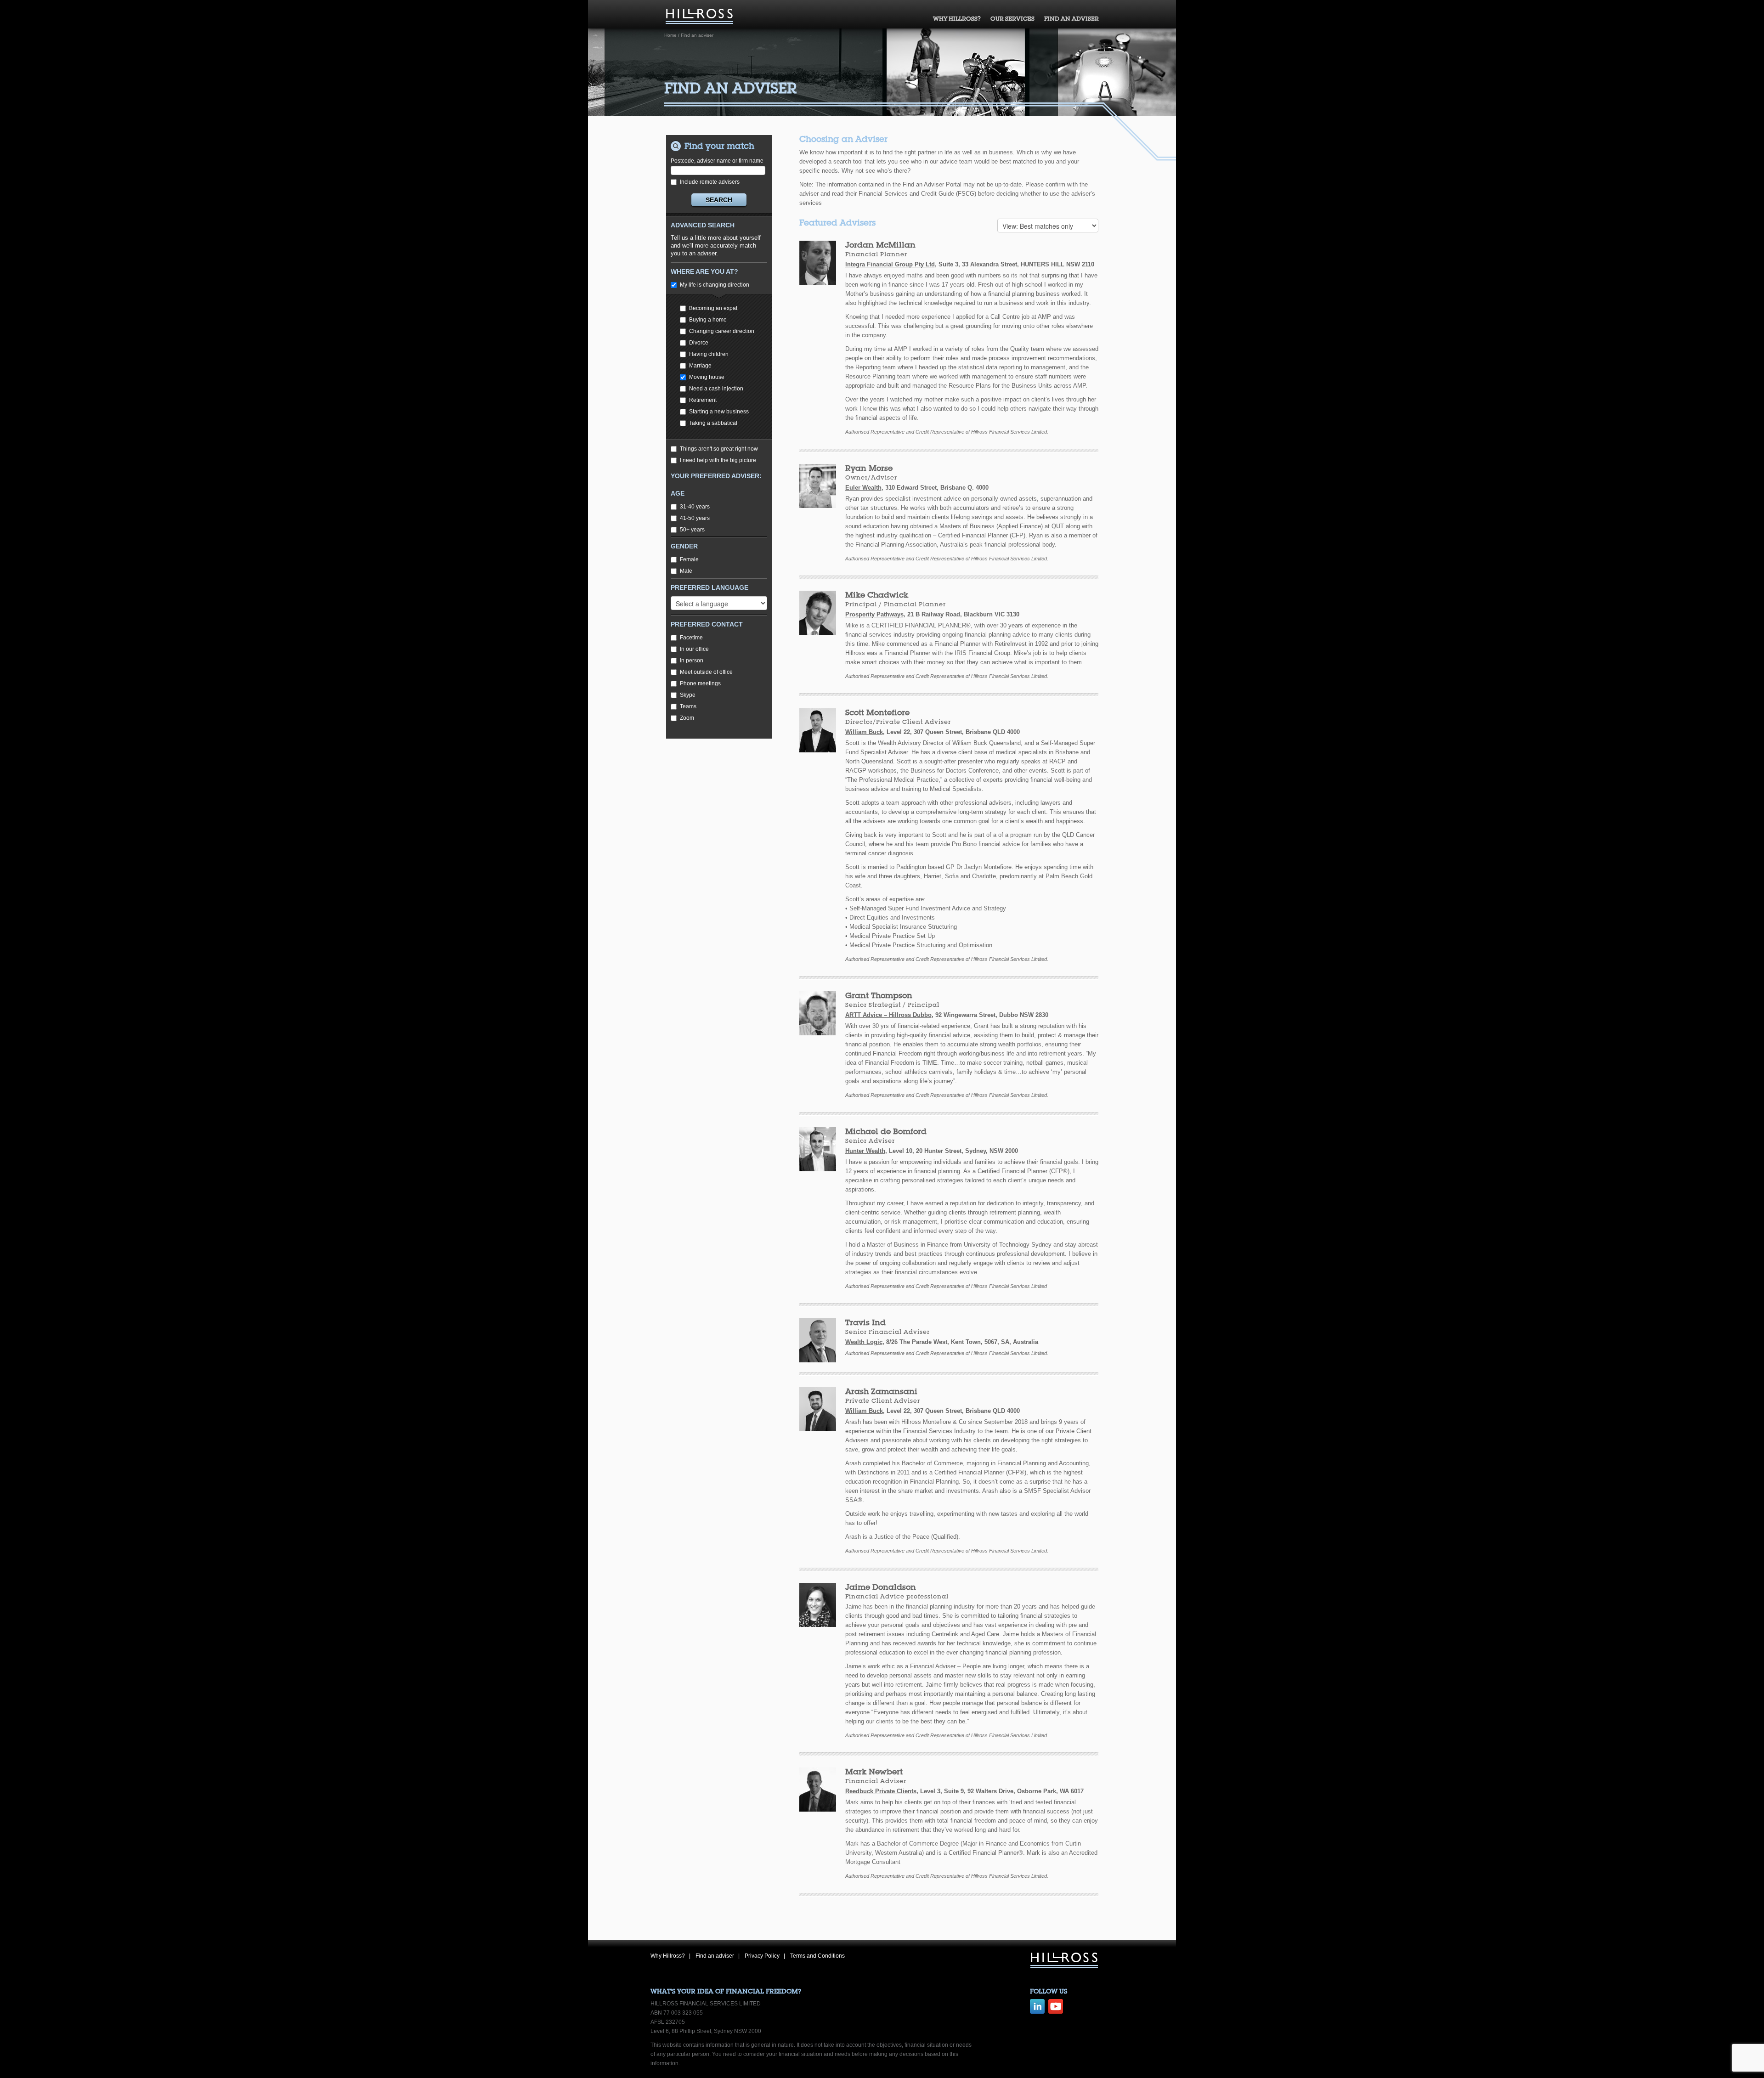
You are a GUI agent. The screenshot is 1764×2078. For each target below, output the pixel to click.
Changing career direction (722, 331)
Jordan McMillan (880, 245)
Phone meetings (700, 683)
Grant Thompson (879, 995)
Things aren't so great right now (719, 449)
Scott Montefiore (877, 712)
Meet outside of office (706, 672)
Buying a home (708, 320)
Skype (688, 695)
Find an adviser (1071, 19)
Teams (688, 706)
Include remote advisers (710, 182)
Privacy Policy (762, 1956)
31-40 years (695, 507)
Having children (709, 354)
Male (686, 571)
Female (689, 559)
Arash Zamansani (881, 1391)
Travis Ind (865, 1322)
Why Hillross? (957, 19)
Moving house (707, 377)
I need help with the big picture (718, 460)
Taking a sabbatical (713, 423)
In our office (694, 649)
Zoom (687, 718)
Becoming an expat (713, 308)
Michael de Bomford (886, 1131)
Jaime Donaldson (881, 1587)
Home (670, 35)
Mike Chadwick (877, 595)
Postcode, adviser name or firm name (717, 161)
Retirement (703, 400)
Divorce (699, 343)
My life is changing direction (715, 285)
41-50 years (695, 518)
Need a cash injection (716, 389)
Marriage (700, 366)
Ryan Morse (869, 468)
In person (692, 661)
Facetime (691, 638)
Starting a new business (719, 412)
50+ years (692, 530)
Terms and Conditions (817, 1956)
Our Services (1012, 19)
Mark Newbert (874, 1771)
